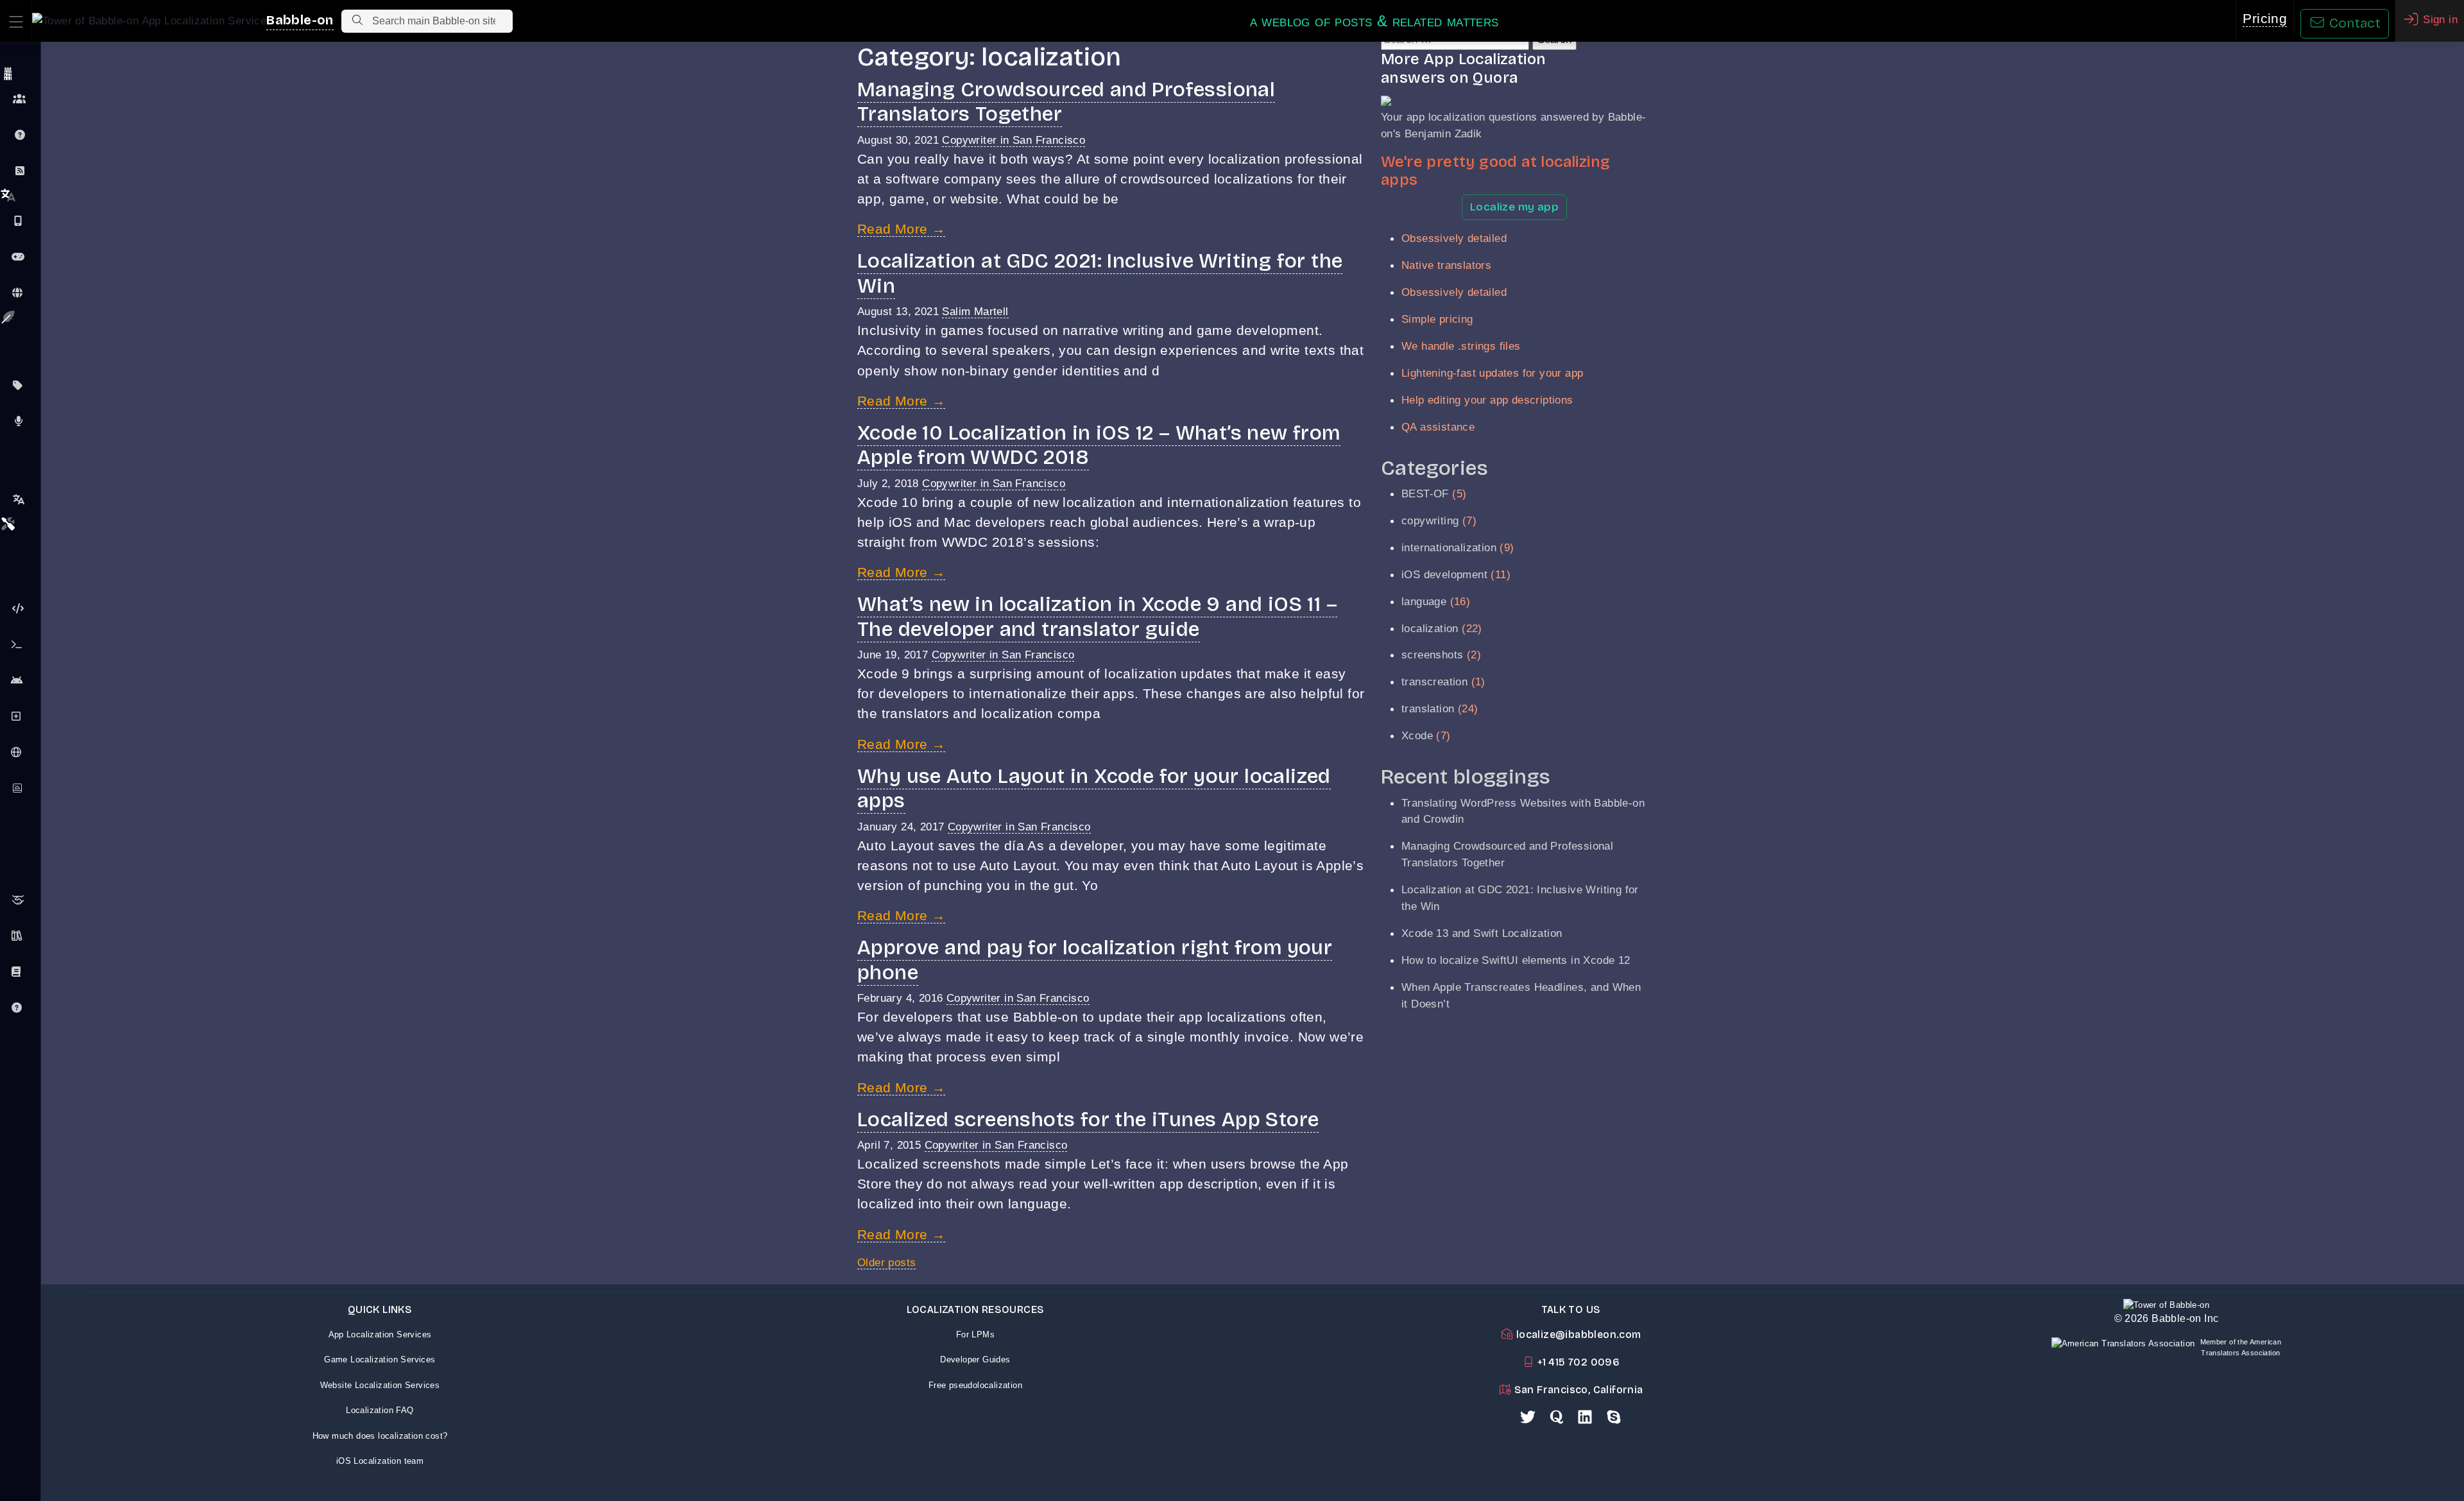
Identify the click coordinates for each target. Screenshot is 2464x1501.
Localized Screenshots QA (20, 788)
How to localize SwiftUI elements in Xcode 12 (1516, 960)
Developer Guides (975, 1359)
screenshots (1432, 655)
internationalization (1449, 547)
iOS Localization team (380, 1461)
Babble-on (300, 20)
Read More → (901, 229)
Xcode (1417, 735)
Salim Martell (975, 311)
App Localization (20, 221)
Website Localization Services (380, 1385)
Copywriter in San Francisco (1014, 140)
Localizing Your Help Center (20, 1008)
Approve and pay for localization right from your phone (1095, 960)
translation (1428, 708)
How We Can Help (20, 900)
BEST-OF (1425, 493)
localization (1430, 628)
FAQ (20, 135)
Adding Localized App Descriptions (20, 716)
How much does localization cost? (380, 1436)
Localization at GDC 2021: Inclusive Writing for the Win (1100, 273)
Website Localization (20, 293)
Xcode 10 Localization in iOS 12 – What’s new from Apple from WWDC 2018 (1099, 445)
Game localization (20, 257)
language (1424, 601)
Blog (20, 171)
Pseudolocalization (20, 608)
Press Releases (20, 421)
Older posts (886, 1262)
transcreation (1434, 682)
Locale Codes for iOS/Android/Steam (20, 752)
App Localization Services (380, 1334)
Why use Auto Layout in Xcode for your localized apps (1094, 788)
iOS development (1444, 574)
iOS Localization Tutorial (20, 644)
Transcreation (20, 499)
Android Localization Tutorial (20, 680)
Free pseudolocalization (975, 1385)
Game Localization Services (380, 1359)
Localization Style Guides (20, 936)
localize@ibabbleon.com (1577, 1334)
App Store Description (20, 385)
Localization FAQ (380, 1410)
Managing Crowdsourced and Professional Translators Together (1066, 102)
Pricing (2265, 19)
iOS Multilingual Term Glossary (20, 972)
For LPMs (975, 1334)
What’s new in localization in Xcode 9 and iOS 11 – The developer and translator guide (1097, 616)
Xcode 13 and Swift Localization (1482, 933)
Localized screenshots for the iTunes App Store (1088, 1119)
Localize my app (1514, 207)
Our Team (20, 99)
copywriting (1430, 520)
